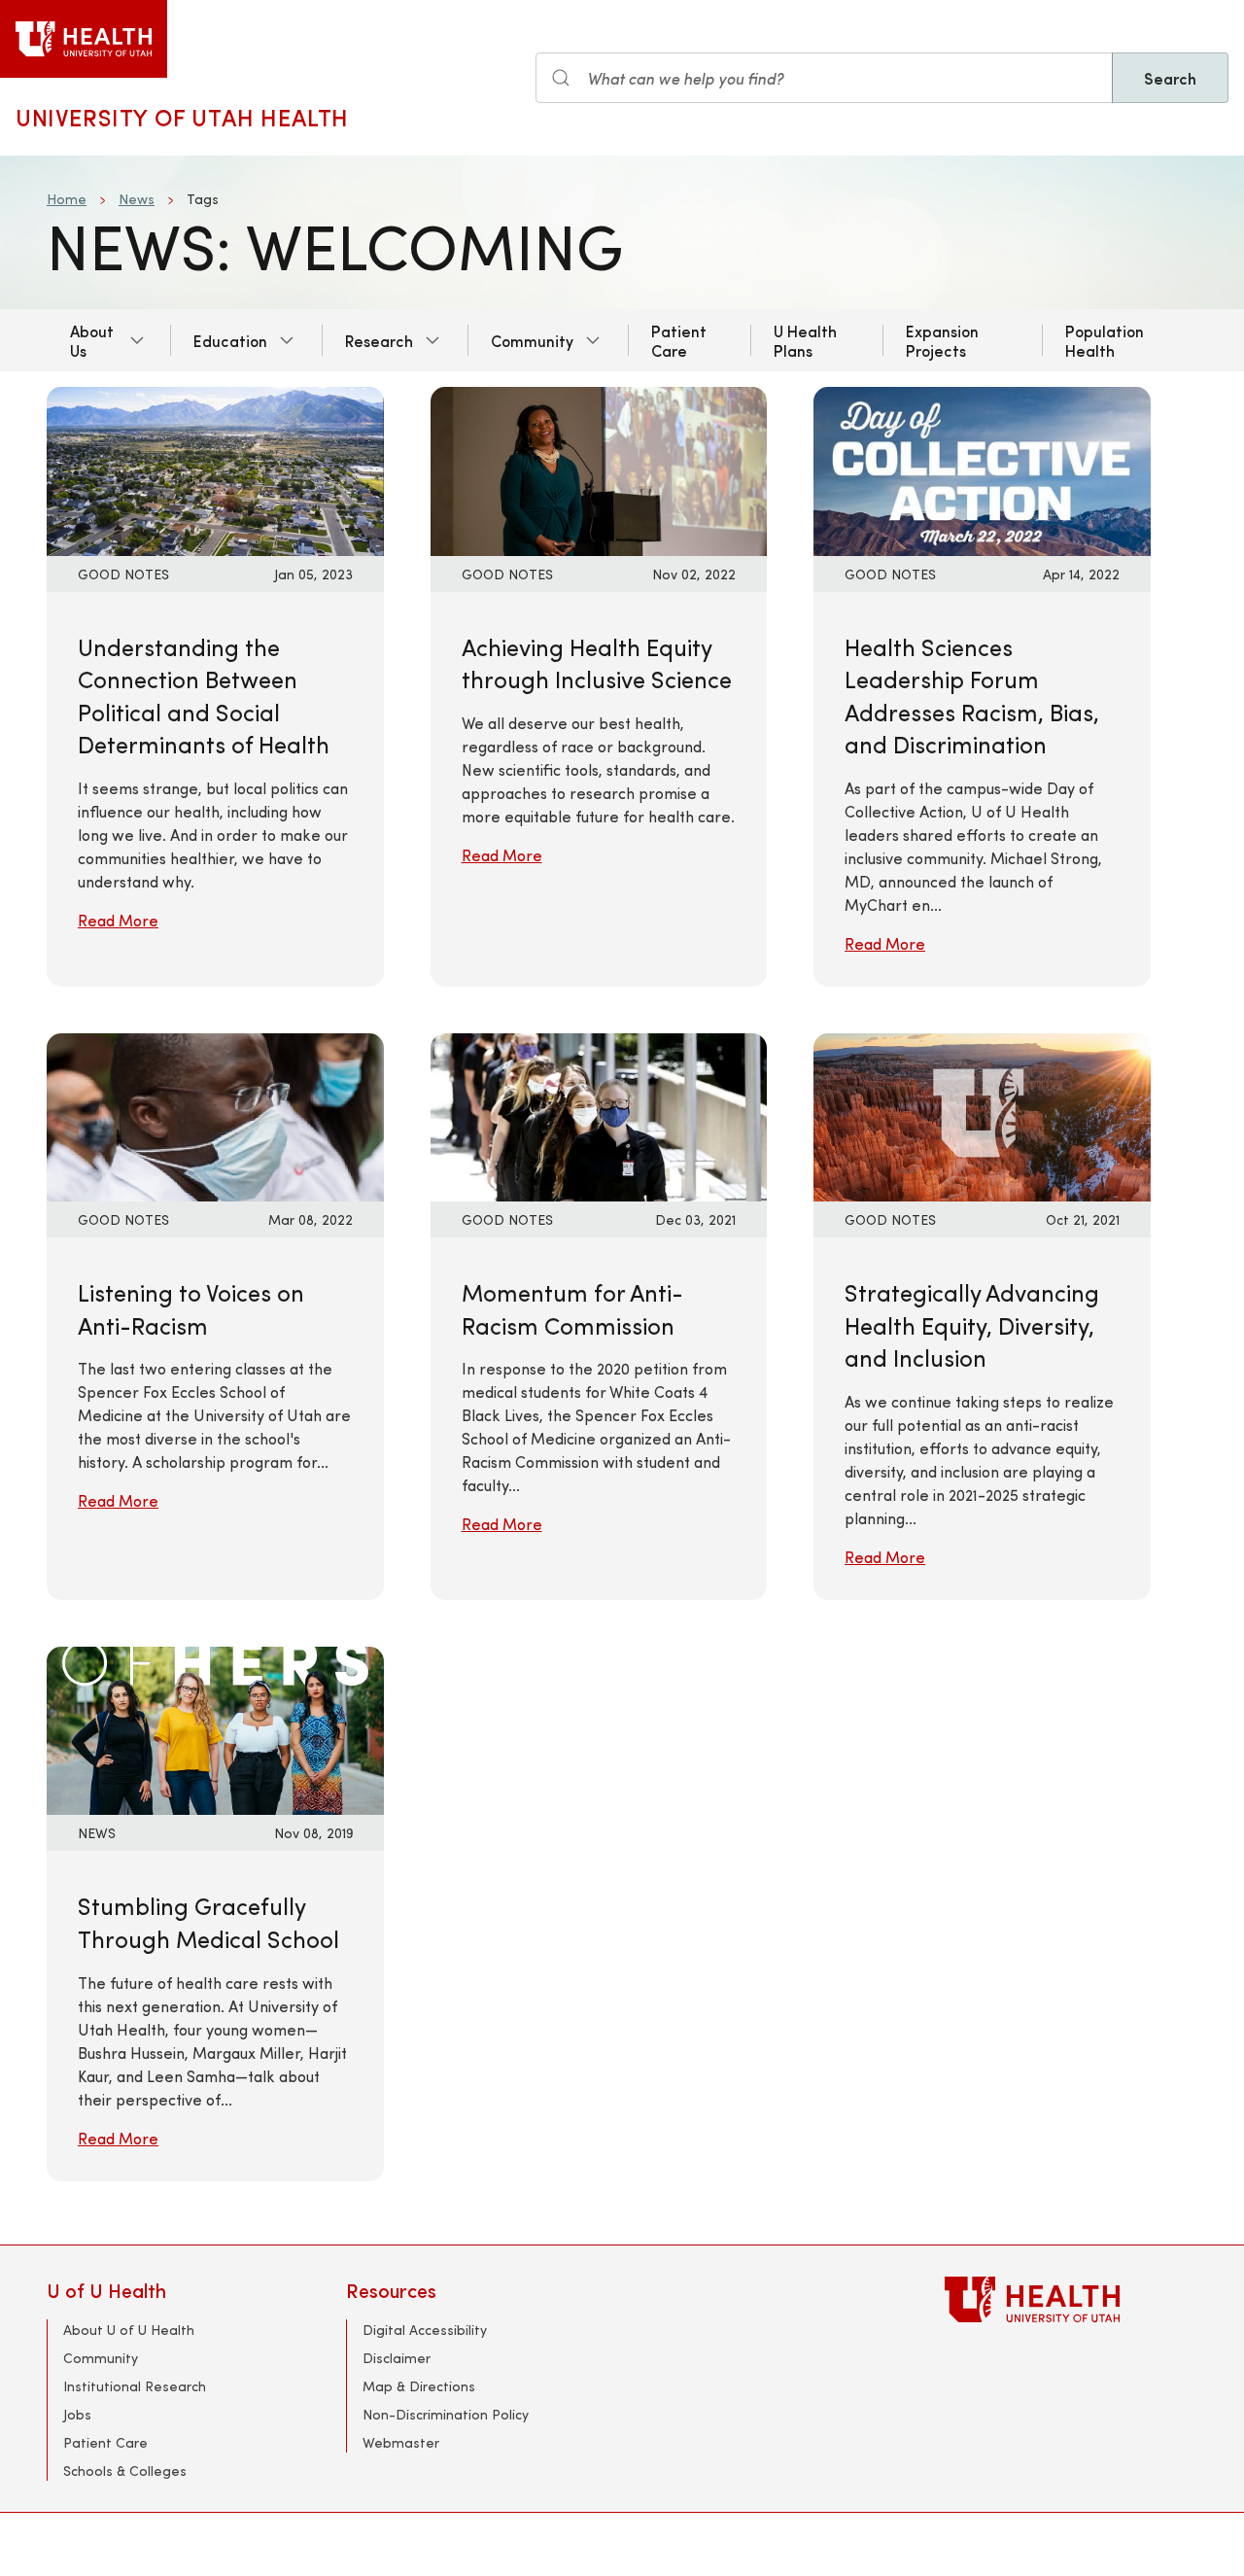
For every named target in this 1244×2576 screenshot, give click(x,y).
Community (532, 340)
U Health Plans (805, 340)
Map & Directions (419, 2386)
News (137, 199)
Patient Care (679, 340)
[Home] (84, 39)
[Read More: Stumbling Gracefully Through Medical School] (215, 1728)
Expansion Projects (942, 340)
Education (230, 340)
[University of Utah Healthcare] (1071, 2299)
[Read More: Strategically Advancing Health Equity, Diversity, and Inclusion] (982, 1114)
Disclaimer (397, 2358)
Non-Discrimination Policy (446, 2414)
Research (379, 340)
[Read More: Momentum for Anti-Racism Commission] (599, 1114)
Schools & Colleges (125, 2471)
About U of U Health (129, 2330)
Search (1170, 78)
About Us (92, 340)
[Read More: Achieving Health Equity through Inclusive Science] (599, 469)
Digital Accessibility (425, 2330)
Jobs (77, 2414)
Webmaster (401, 2442)
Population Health (1105, 340)
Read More (118, 920)
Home (67, 199)
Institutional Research (135, 2386)
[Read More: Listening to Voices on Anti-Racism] (215, 1114)
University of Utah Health (182, 117)
